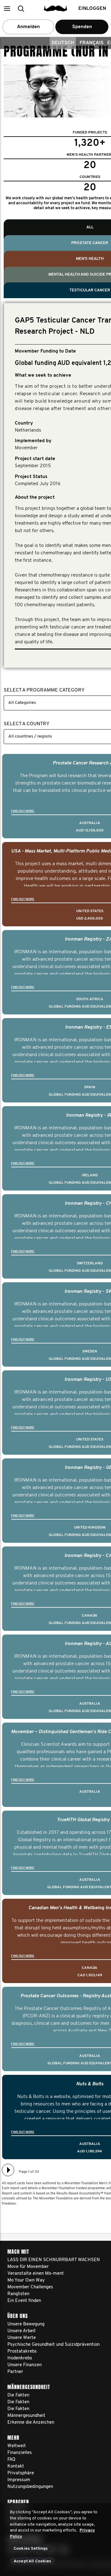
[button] (7, 8)
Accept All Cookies (33, 2561)
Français (92, 43)
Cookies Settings (31, 2549)
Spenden (82, 27)
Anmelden (28, 27)
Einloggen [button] (92, 9)
